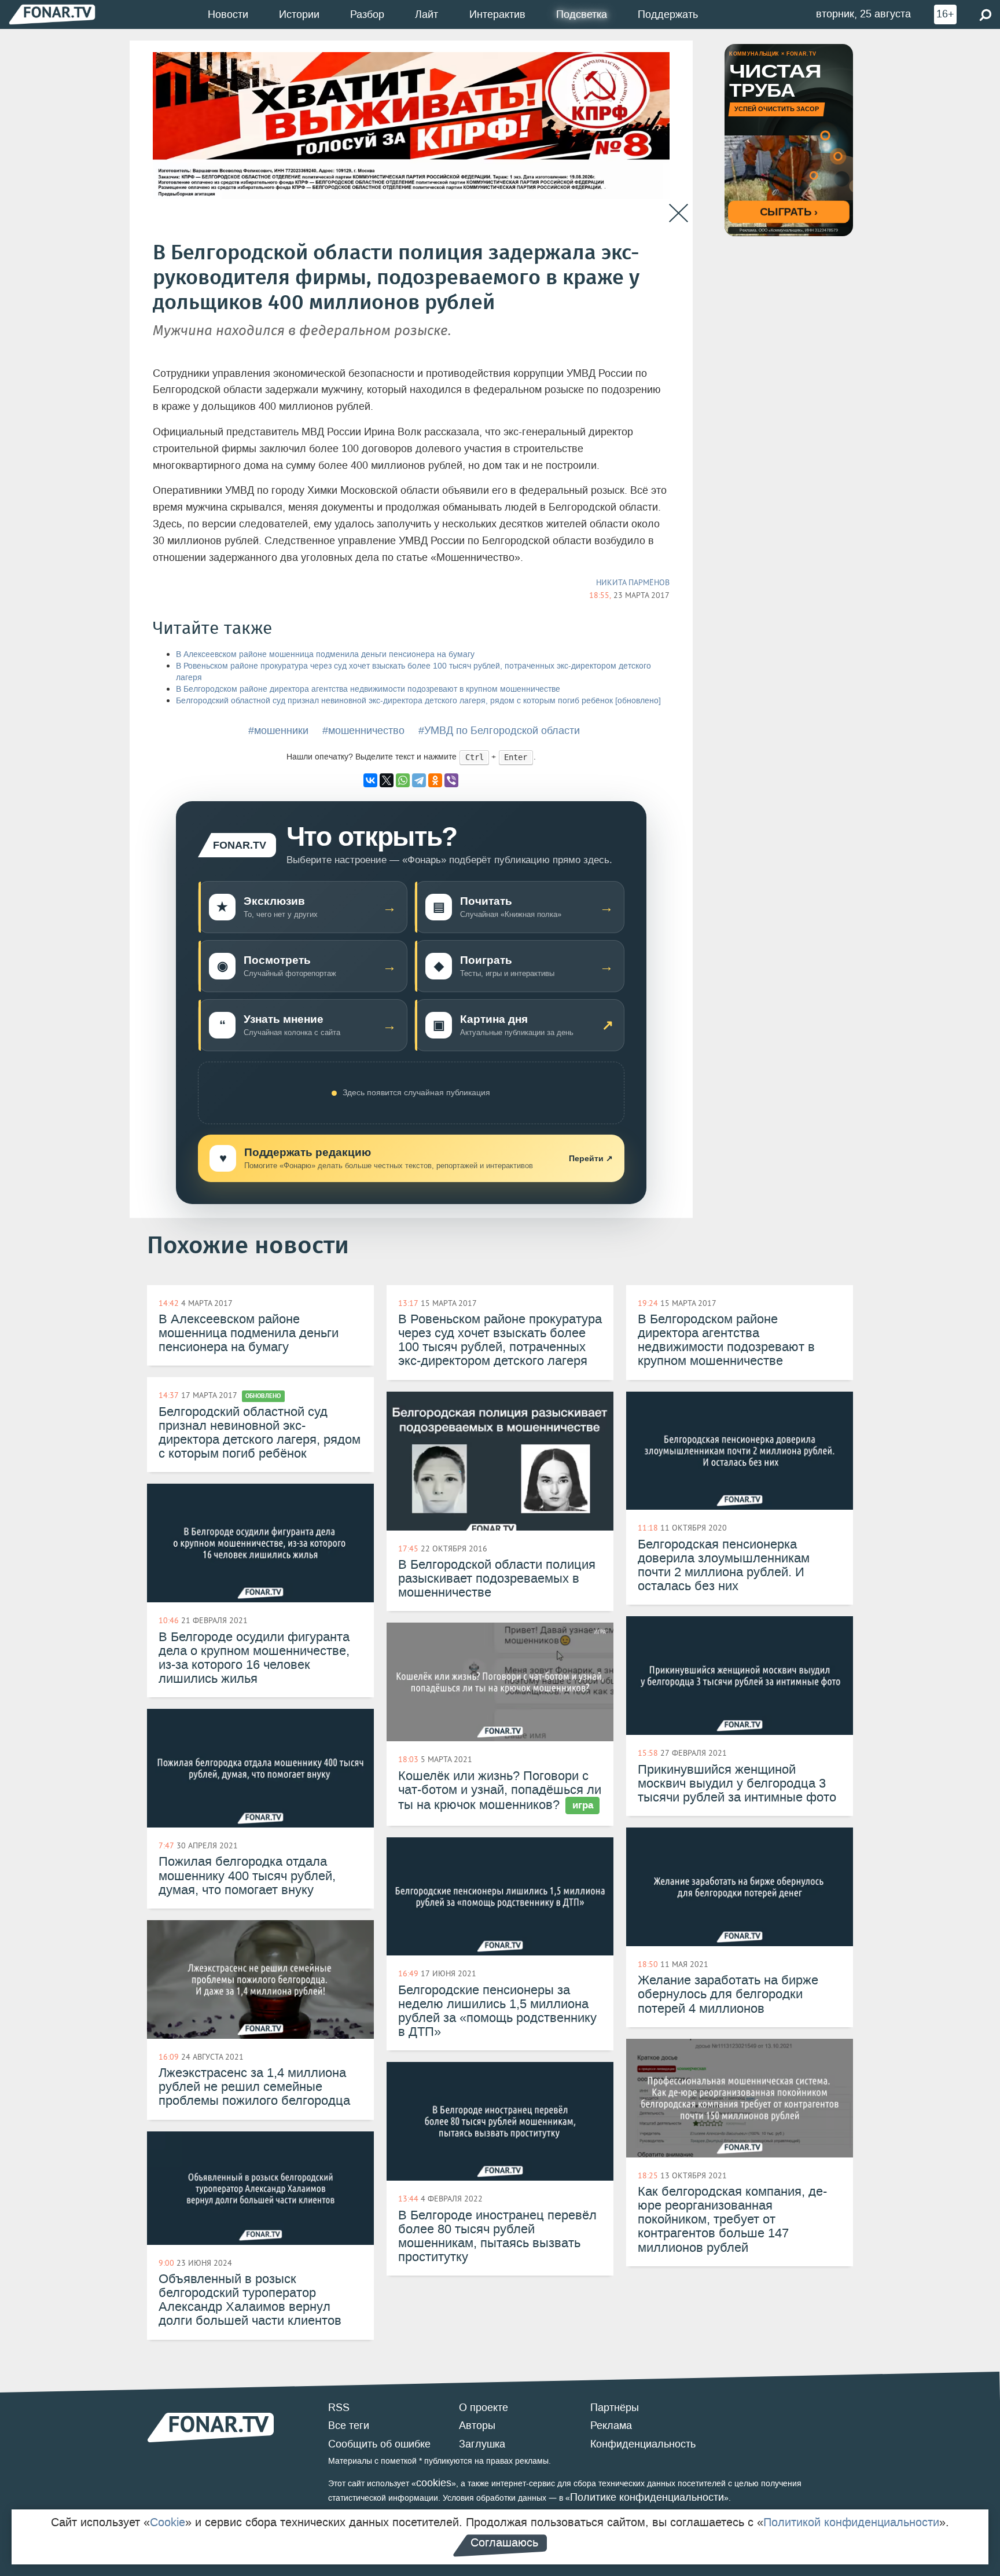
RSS (339, 2408)
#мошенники (278, 731)
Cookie (168, 2522)
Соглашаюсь (504, 2542)
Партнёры (615, 2408)
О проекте (484, 2408)
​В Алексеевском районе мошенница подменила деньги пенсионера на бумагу (325, 654)
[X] (387, 780)
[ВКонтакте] (370, 780)
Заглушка (482, 2444)
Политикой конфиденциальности (851, 2522)
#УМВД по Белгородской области (499, 731)
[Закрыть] (679, 213)
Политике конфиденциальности (647, 2497)
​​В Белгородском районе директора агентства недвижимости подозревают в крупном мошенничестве (368, 689)
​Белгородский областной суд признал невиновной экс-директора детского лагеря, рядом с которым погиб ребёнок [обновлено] (418, 701)
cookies (434, 2483)
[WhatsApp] (403, 780)
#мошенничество (363, 731)
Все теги (349, 2425)
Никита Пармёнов (633, 582)
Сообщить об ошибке (379, 2444)
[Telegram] (419, 780)
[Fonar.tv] (52, 14)
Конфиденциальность (643, 2444)
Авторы (477, 2425)
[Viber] (451, 780)
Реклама (611, 2425)
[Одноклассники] (435, 780)
